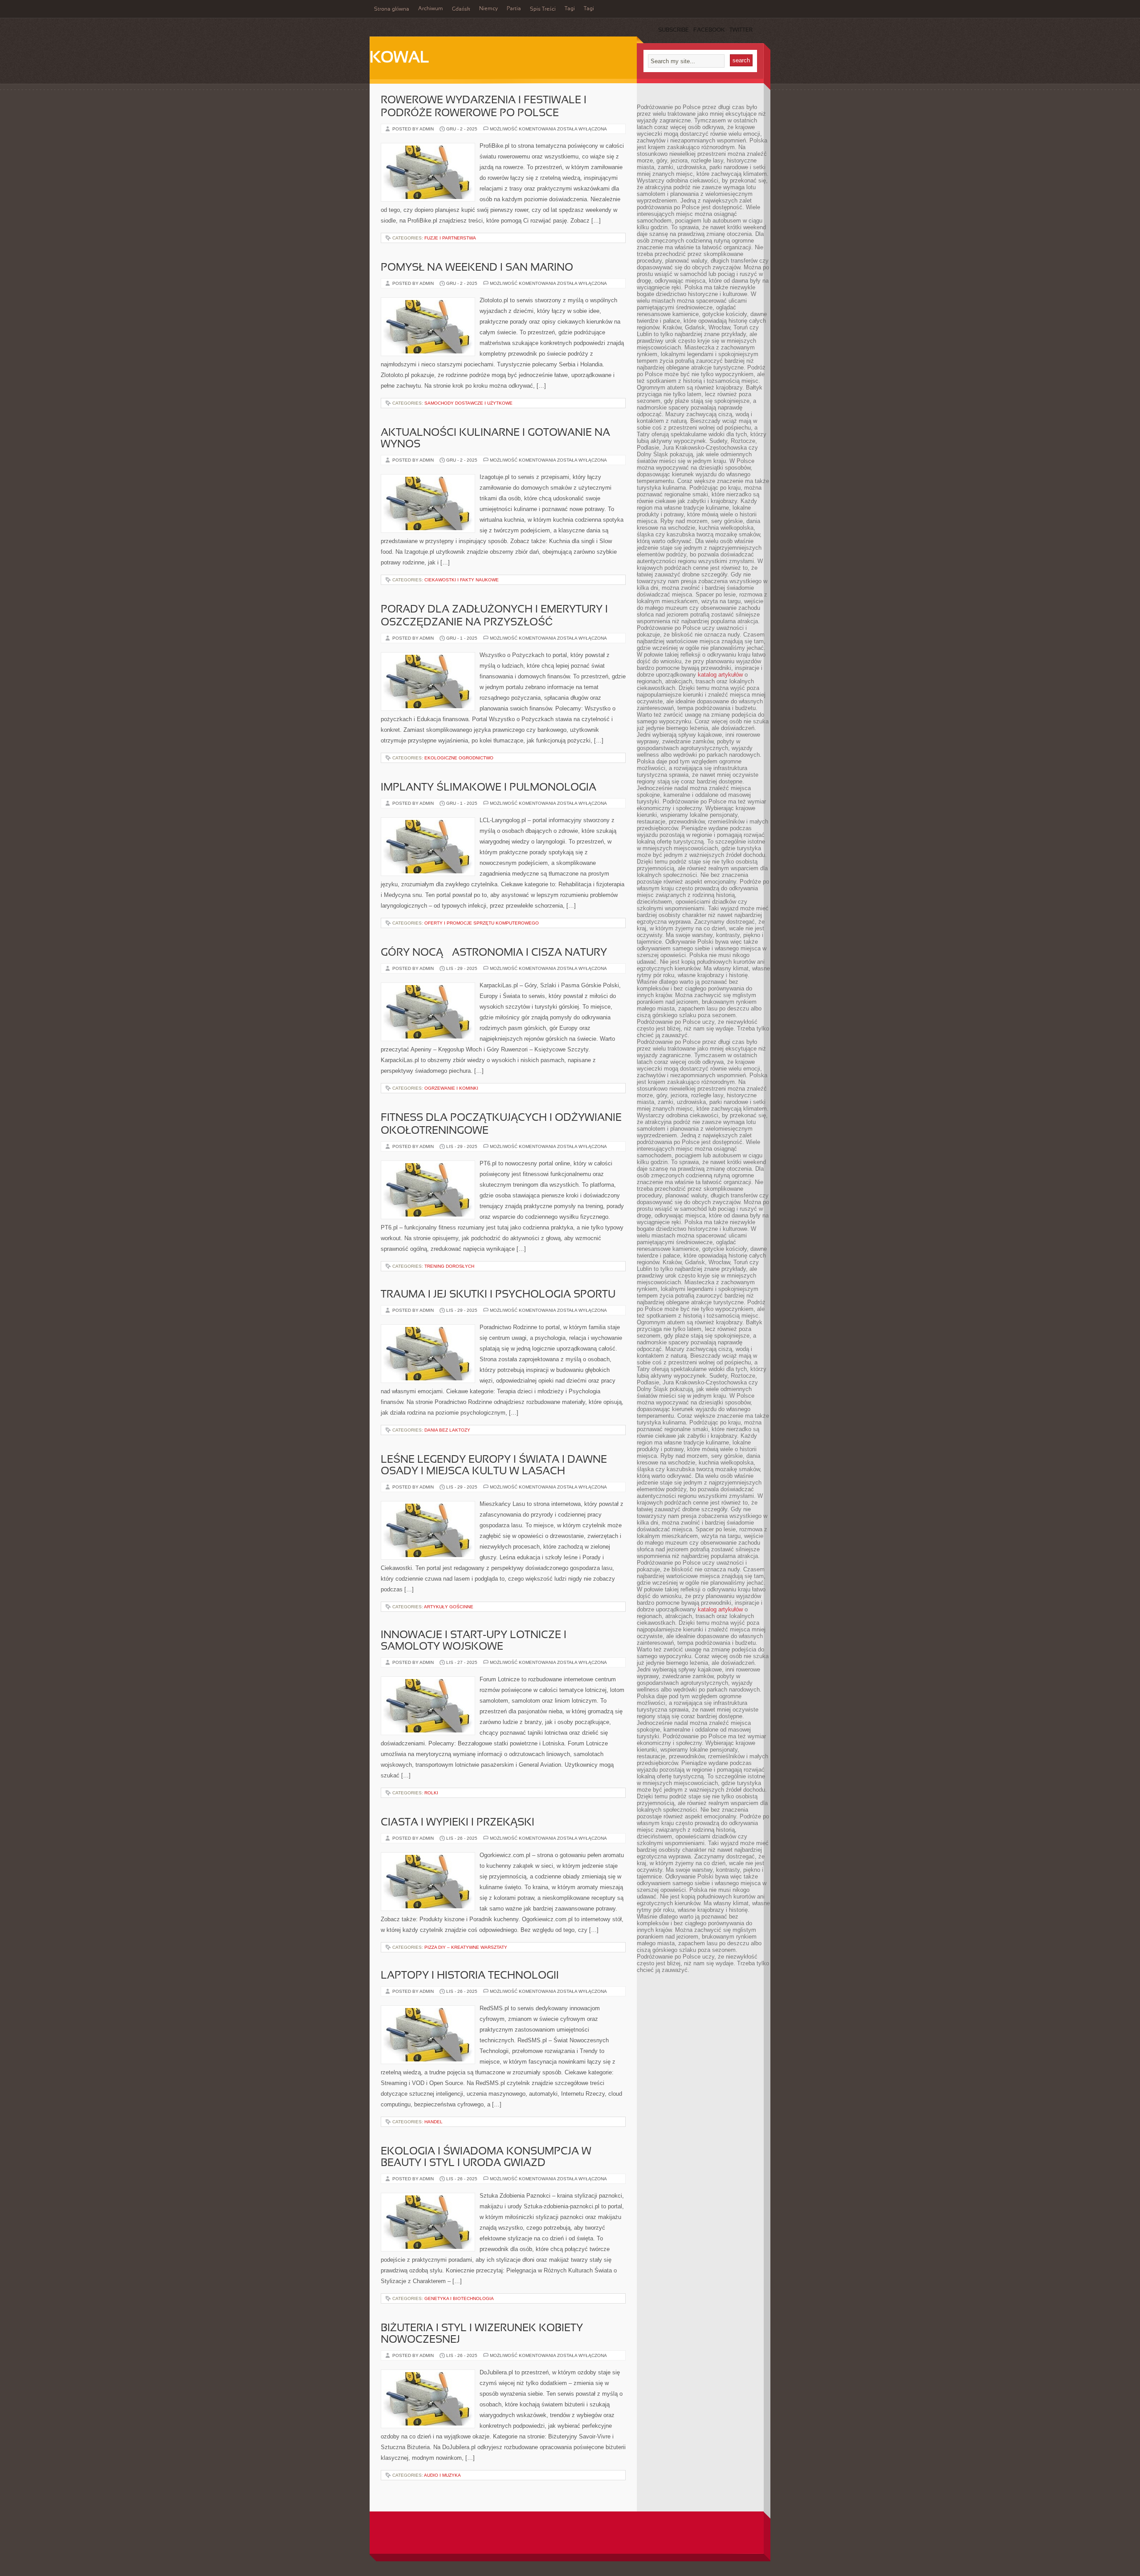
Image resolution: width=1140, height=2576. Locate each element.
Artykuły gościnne (449, 1607)
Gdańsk (461, 9)
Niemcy (489, 9)
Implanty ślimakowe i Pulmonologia (489, 788)
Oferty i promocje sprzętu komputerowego (482, 923)
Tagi (570, 9)
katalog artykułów (720, 675)
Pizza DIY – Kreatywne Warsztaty (466, 1947)
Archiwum (431, 9)
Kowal (399, 58)
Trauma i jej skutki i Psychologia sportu (498, 1295)
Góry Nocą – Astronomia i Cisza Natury (494, 953)
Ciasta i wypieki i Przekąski (458, 1823)
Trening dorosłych (449, 1266)
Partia (514, 9)
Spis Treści (543, 9)
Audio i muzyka (442, 2475)
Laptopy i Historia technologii (470, 1976)
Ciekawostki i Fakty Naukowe (462, 580)
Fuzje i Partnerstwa (450, 238)
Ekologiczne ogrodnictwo (459, 758)
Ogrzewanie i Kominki (451, 1088)
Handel (434, 2122)
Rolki (431, 1793)
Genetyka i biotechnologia (459, 2298)
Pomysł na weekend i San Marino (477, 268)
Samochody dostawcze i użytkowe (468, 403)
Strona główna (392, 9)
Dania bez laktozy (447, 1430)
